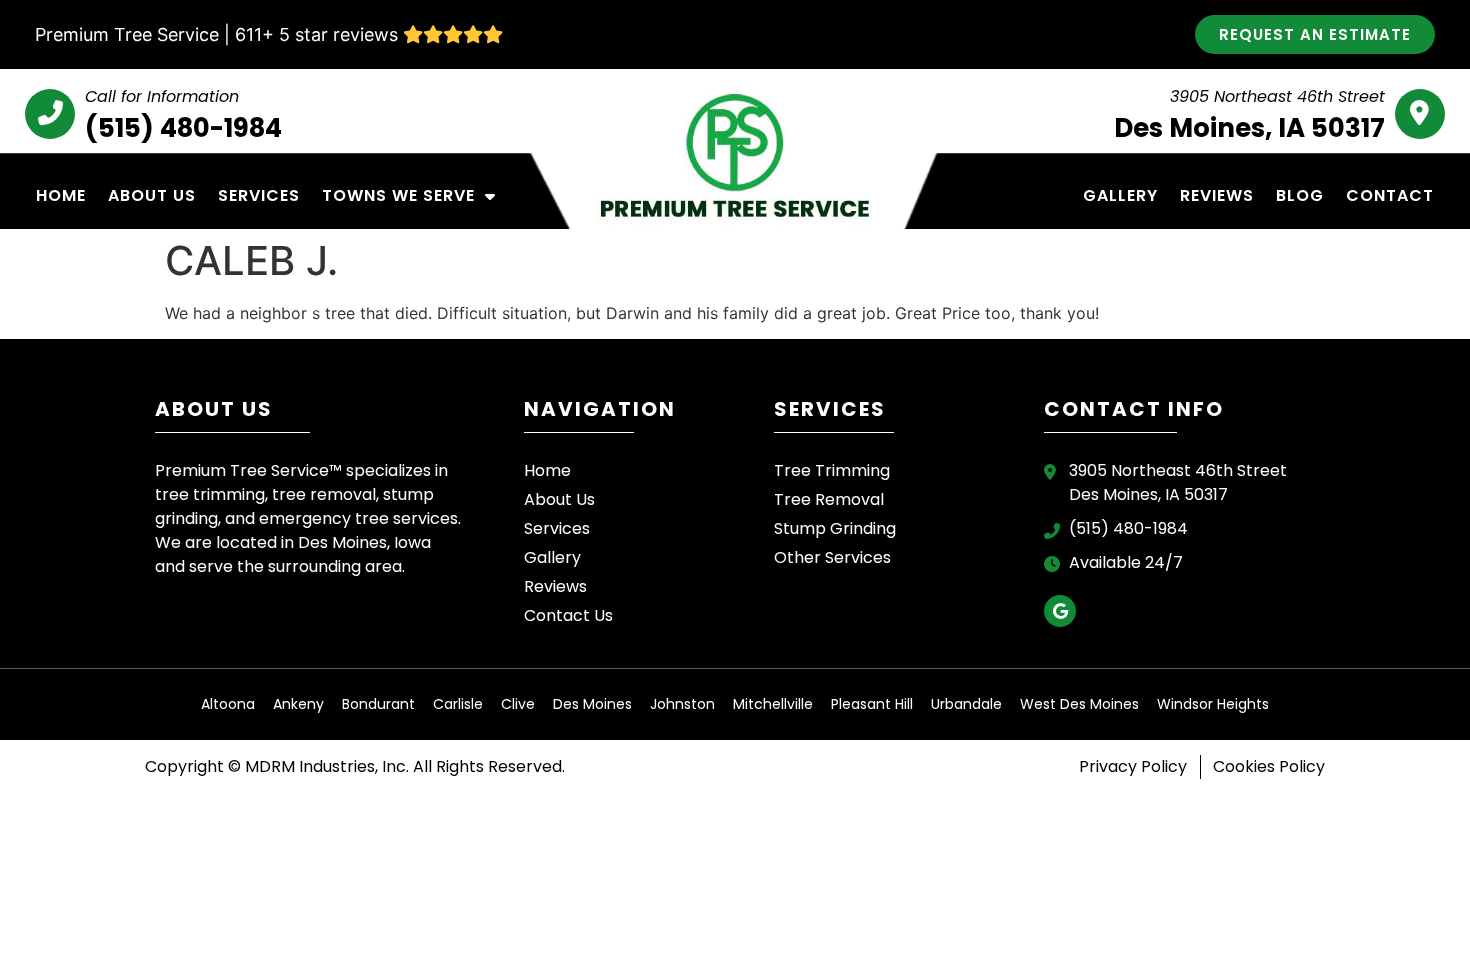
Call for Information (162, 96)
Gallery (1120, 195)
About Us (152, 195)
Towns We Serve (398, 195)
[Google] (1060, 611)
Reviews (1217, 195)
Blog (1300, 195)
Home (61, 195)
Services (259, 195)
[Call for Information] (50, 114)
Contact (1390, 195)
